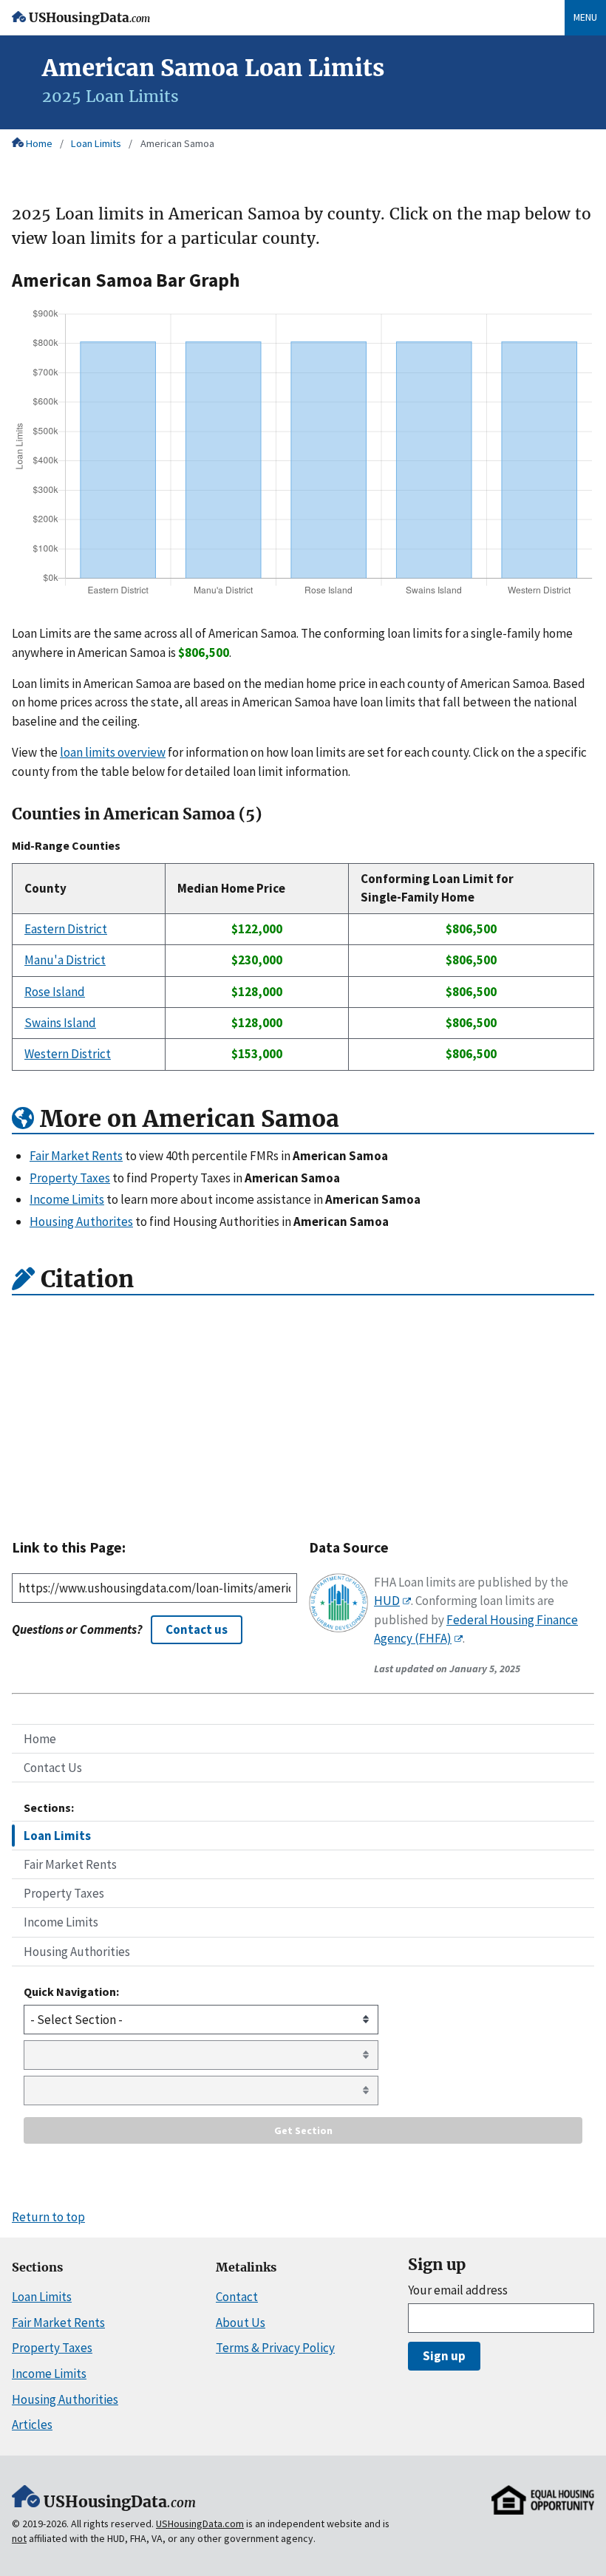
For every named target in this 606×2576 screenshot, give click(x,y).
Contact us (197, 1629)
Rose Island (55, 992)
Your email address (458, 2290)
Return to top (48, 2217)
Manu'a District (65, 960)
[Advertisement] (303, 1411)
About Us (241, 2323)
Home (39, 143)
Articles (32, 2425)
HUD (387, 1601)
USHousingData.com (200, 2524)
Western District (68, 1054)
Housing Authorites (81, 1221)
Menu (585, 17)
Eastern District (66, 929)
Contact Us (53, 1768)
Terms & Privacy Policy (275, 2348)
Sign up (444, 2356)
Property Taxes (64, 1893)
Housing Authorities (77, 1952)
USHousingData (89, 18)
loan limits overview (113, 752)
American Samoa (177, 143)
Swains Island (60, 1023)
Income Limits (61, 1922)
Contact (237, 2297)
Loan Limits (96, 143)
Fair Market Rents (70, 1864)
